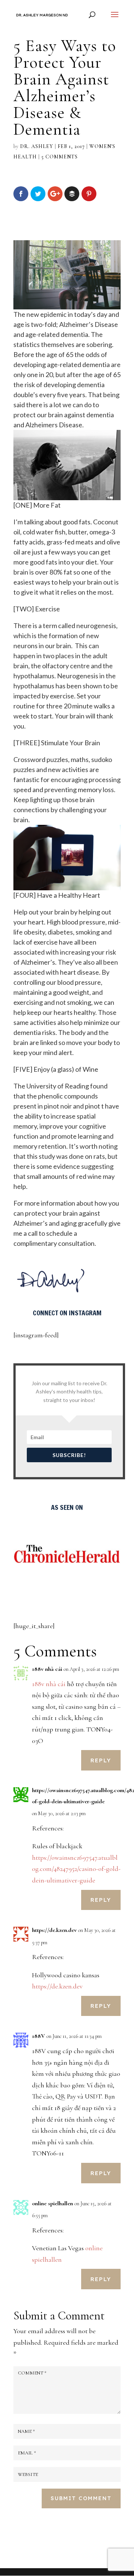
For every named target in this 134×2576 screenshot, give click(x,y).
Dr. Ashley (37, 146)
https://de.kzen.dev (54, 1930)
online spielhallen (52, 2203)
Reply (101, 1760)
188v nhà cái (47, 1669)
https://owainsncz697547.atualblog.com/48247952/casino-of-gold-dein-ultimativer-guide (76, 1869)
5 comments (60, 157)
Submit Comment (81, 2498)
